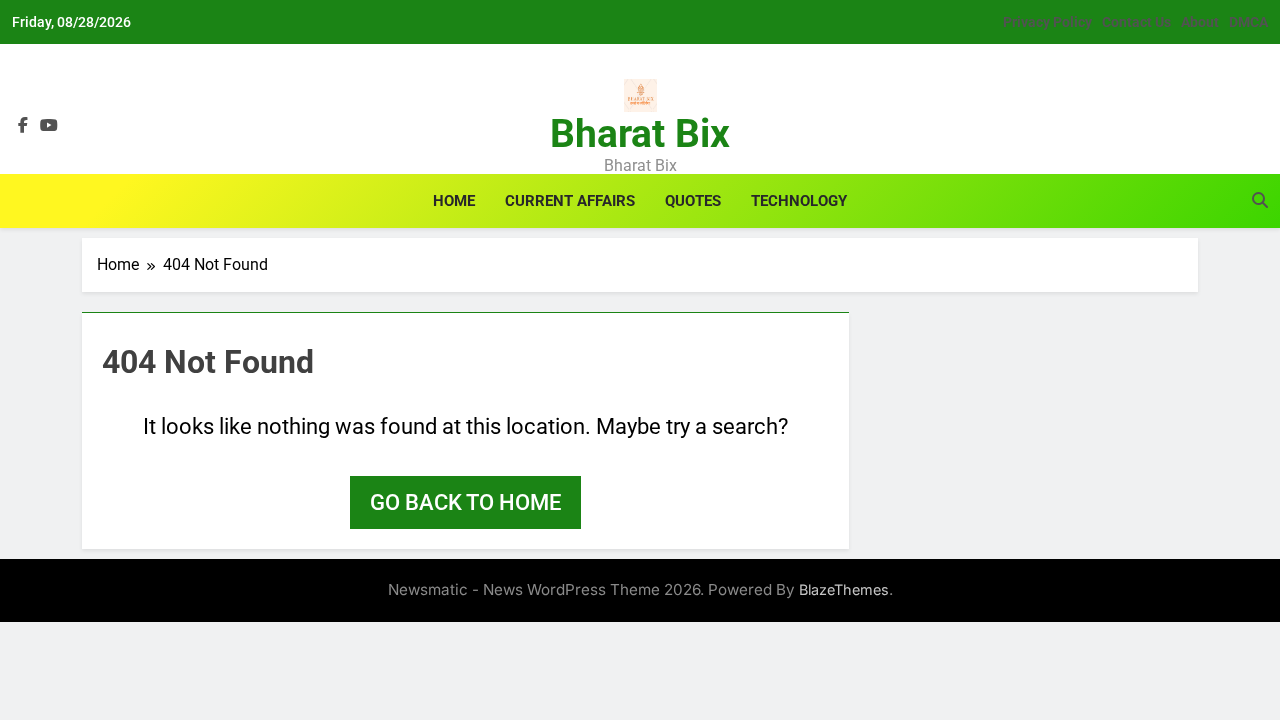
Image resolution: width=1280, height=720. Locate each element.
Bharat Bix (640, 134)
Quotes (693, 201)
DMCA (1248, 22)
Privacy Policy (1047, 22)
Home (454, 201)
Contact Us (1136, 22)
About (1200, 22)
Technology (799, 201)
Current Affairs (570, 201)
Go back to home (465, 502)
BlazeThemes (844, 589)
